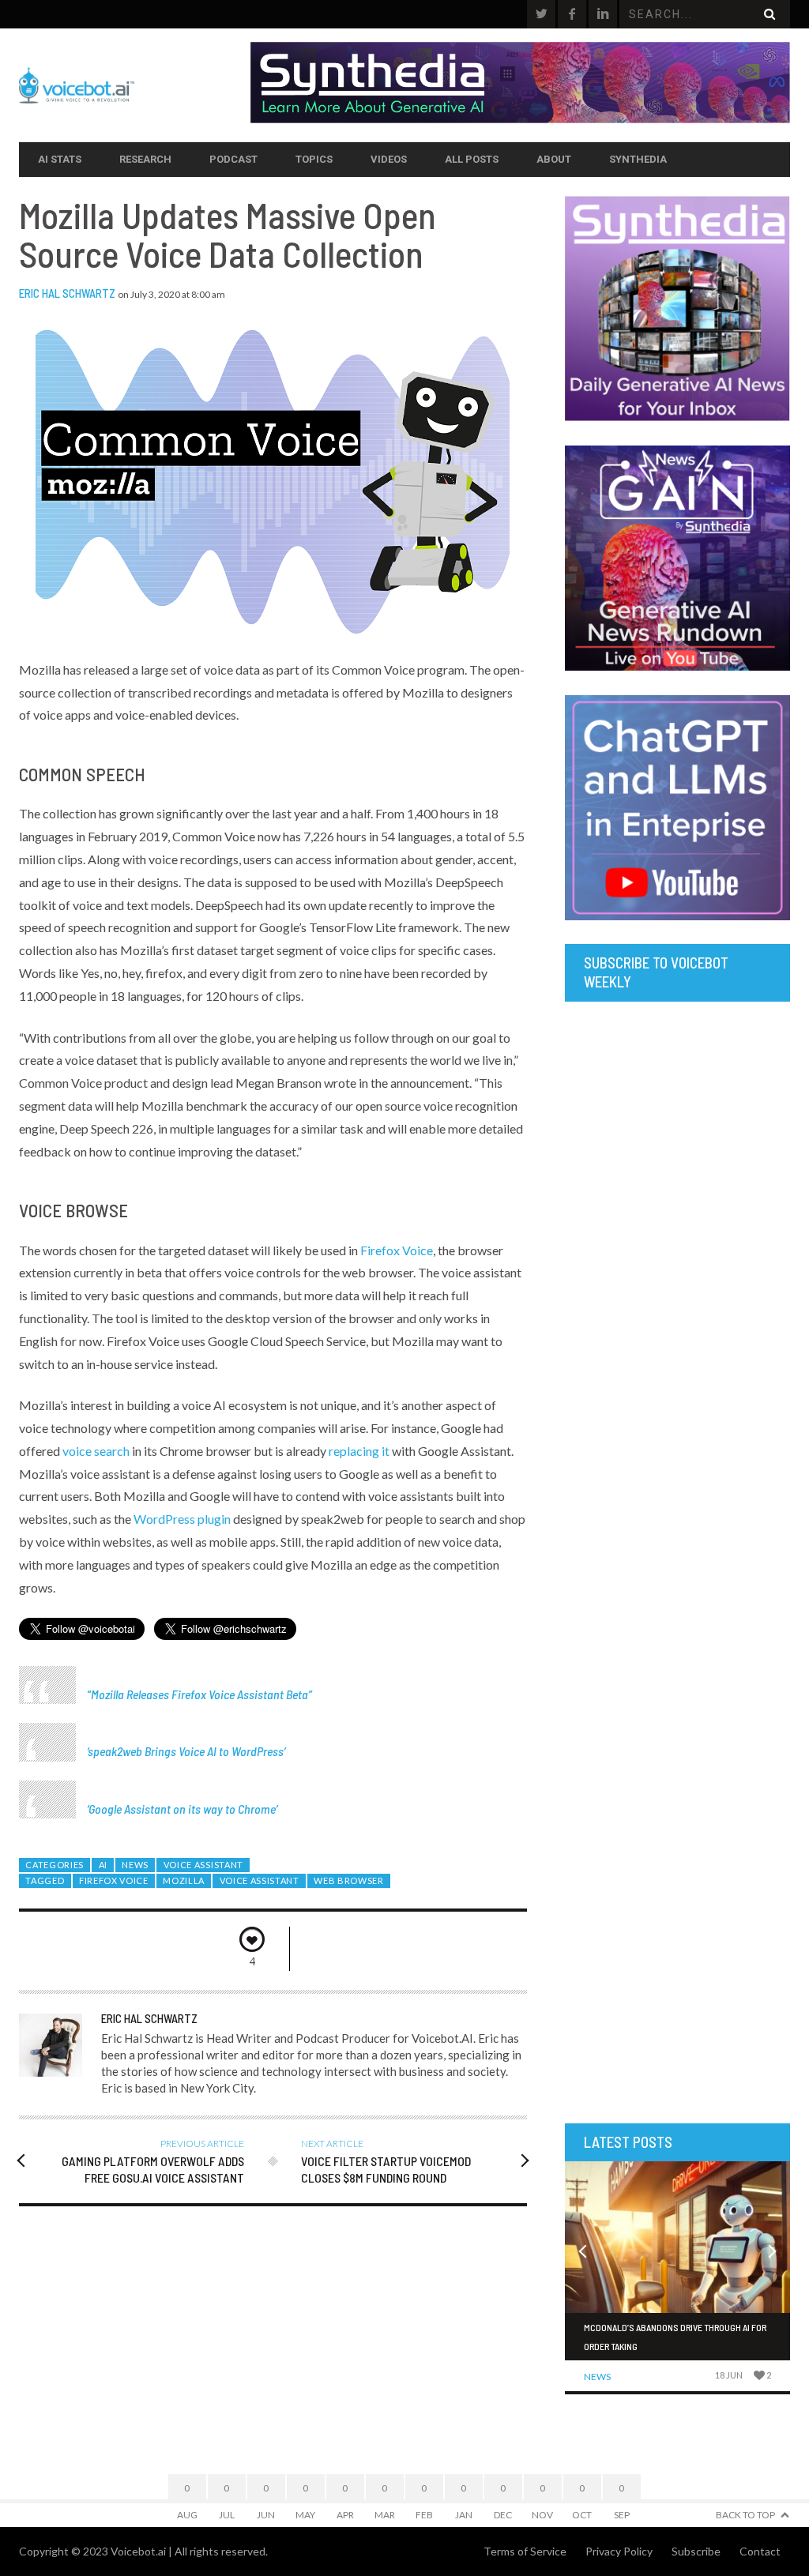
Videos (389, 159)
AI (103, 1865)
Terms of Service (525, 2551)
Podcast (233, 159)
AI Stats (60, 159)
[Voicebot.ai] (135, 85)
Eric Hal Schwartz (67, 293)
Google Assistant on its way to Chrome (182, 1809)
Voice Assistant (203, 1865)
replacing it (359, 1451)
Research (145, 159)
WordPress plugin (182, 1519)
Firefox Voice (397, 1250)
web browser (349, 1880)
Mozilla (184, 1880)
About (554, 159)
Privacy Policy (619, 2551)
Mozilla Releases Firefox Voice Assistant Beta (199, 1694)
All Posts (472, 159)
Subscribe (696, 2551)
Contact (760, 2551)
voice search (96, 1451)
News (135, 1865)
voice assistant (260, 1880)
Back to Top (745, 2515)
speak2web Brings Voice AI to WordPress (186, 1751)
